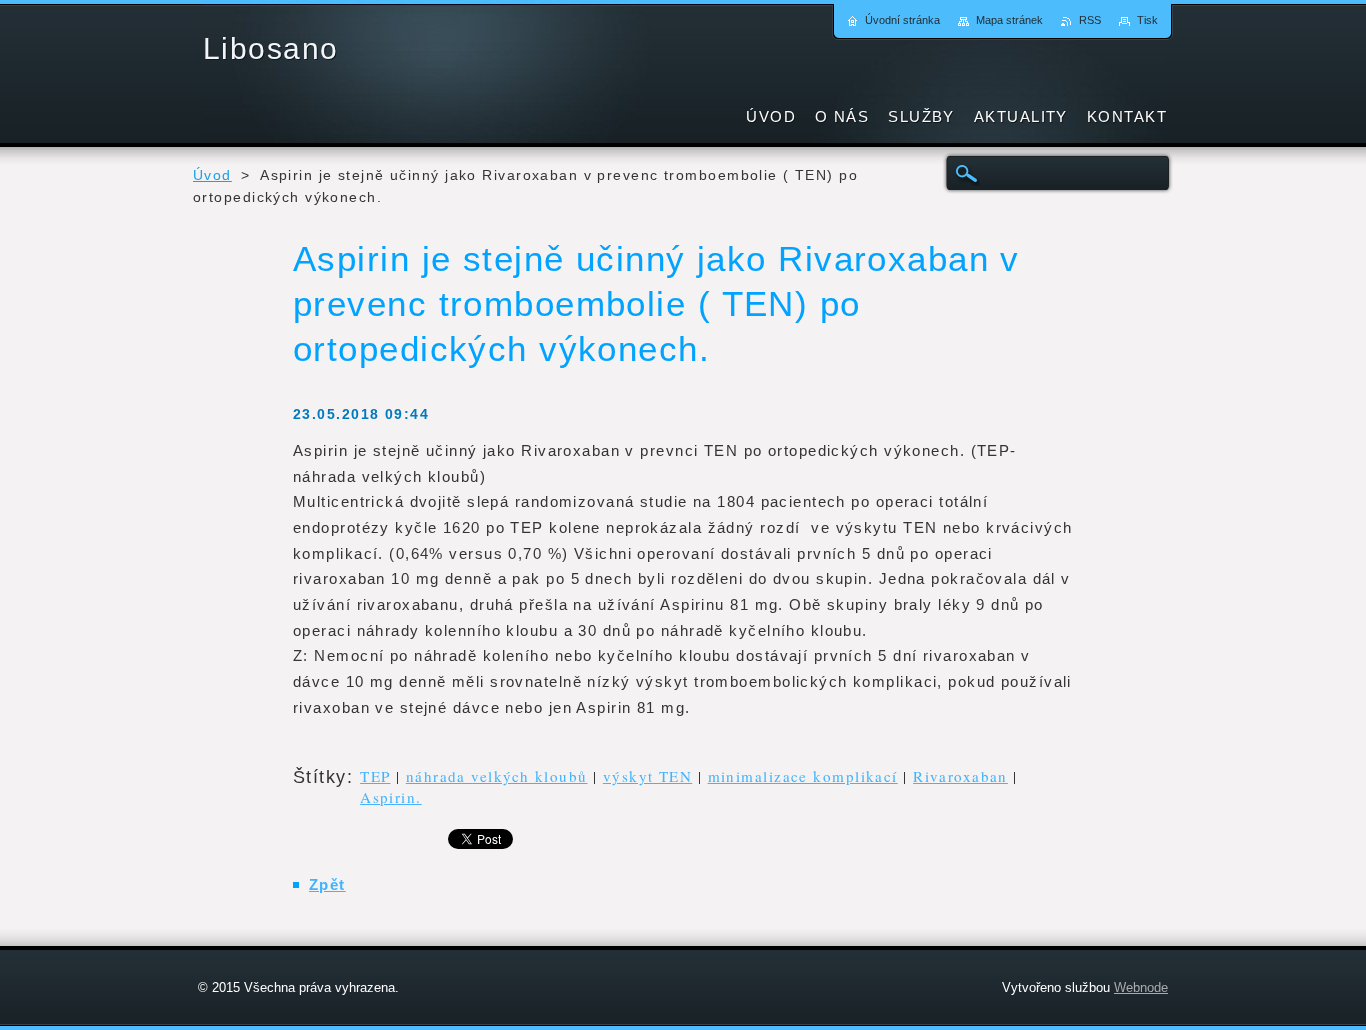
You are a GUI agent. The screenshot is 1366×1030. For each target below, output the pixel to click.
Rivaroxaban (960, 776)
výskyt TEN (647, 776)
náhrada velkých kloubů (497, 776)
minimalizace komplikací (803, 776)
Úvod (212, 175)
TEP (375, 776)
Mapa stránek (1009, 20)
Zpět (327, 884)
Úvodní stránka (902, 20)
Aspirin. (391, 797)
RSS (1090, 20)
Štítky (320, 777)
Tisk (1147, 20)
